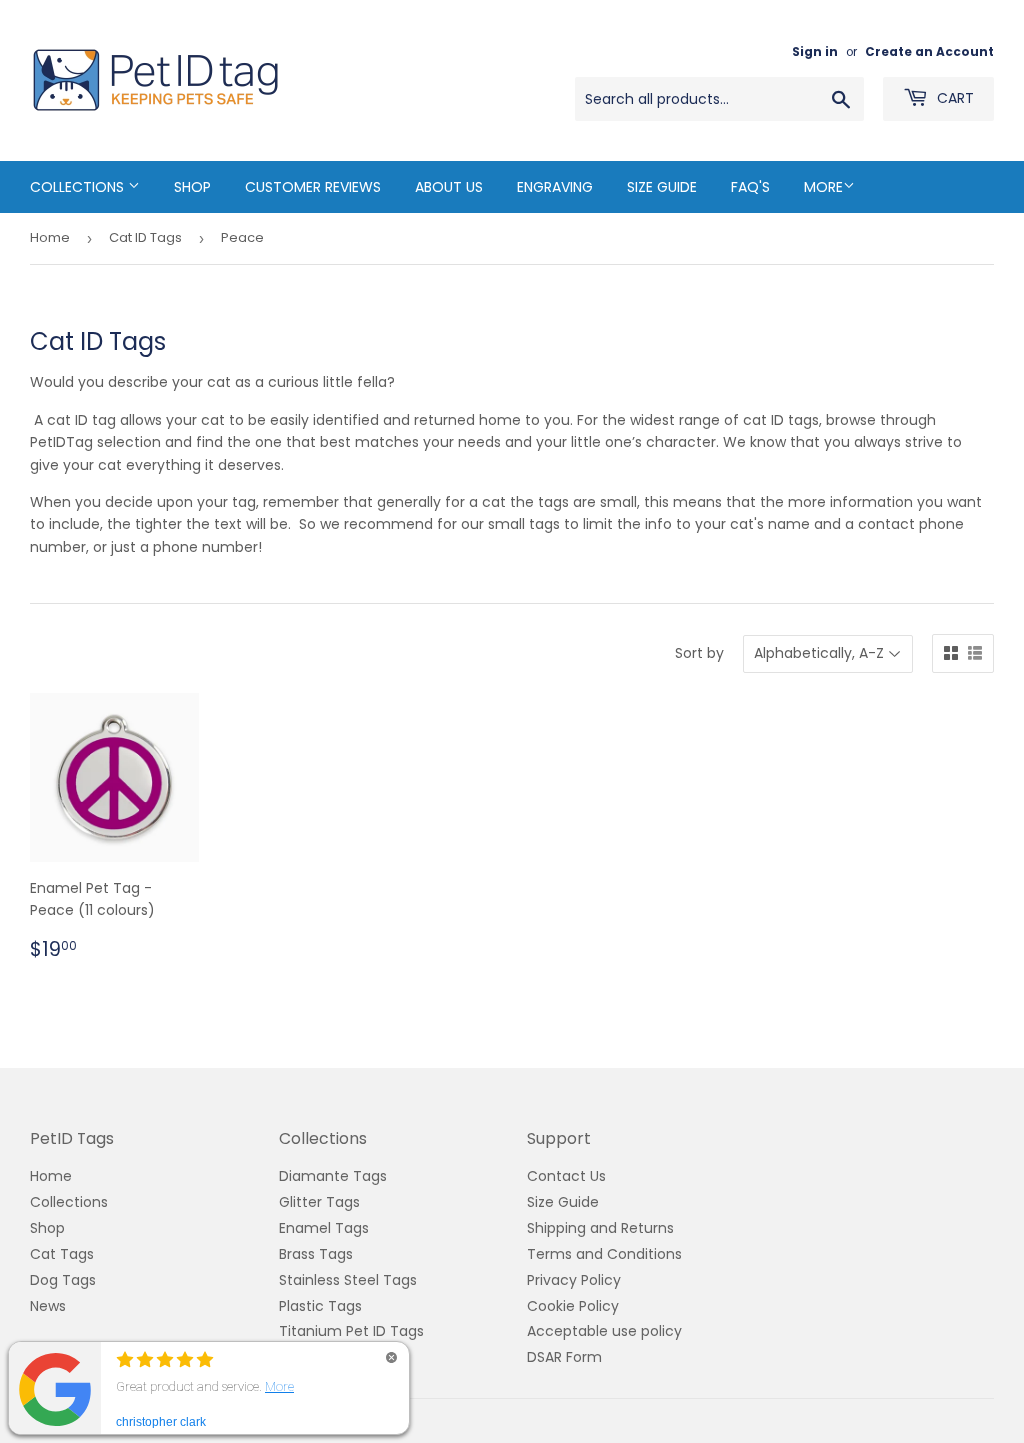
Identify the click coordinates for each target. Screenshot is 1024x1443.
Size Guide (662, 187)
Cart (953, 98)
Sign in (815, 52)
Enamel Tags (324, 1228)
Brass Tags (316, 1254)
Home (50, 237)
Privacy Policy (574, 1280)
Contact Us (566, 1176)
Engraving (555, 187)
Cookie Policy (573, 1306)
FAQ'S (750, 187)
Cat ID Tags (145, 237)
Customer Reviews (313, 187)
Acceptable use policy (604, 1331)
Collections (79, 187)
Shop (192, 187)
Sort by (699, 653)
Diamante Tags (333, 1176)
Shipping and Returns (600, 1228)
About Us (449, 187)
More (823, 187)
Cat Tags (62, 1254)
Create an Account (929, 52)
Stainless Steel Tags (348, 1280)
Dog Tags (63, 1280)
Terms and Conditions (604, 1254)
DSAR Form (564, 1357)
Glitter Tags (319, 1202)
